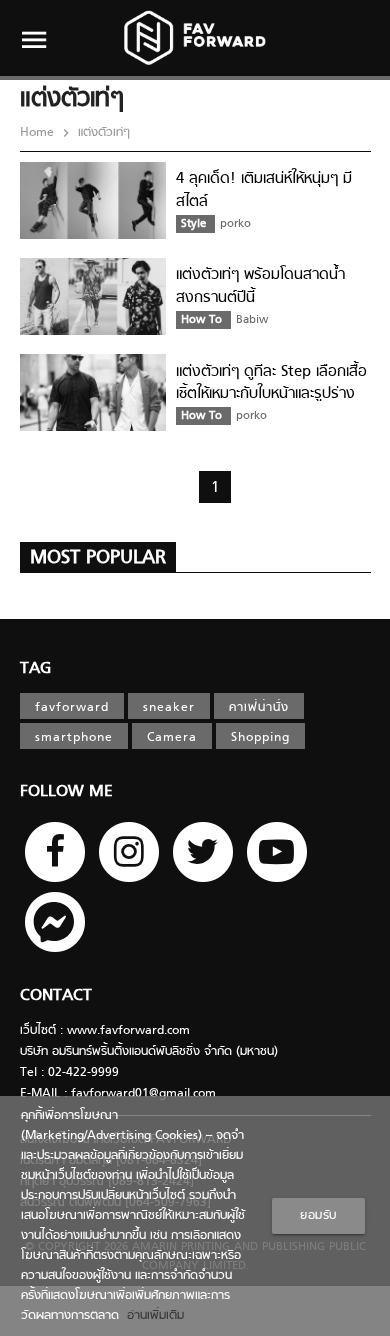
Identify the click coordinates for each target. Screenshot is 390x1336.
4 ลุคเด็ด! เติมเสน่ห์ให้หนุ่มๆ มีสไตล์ (264, 190)
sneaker (169, 708)
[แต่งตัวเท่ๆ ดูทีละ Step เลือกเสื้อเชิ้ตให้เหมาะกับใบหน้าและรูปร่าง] (93, 428)
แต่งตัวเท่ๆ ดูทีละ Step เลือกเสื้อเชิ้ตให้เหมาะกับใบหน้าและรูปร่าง (271, 383)
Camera (172, 738)
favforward (72, 708)
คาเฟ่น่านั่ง (259, 708)
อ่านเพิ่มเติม (151, 1316)
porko (235, 224)
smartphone (74, 738)
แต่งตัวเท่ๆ (102, 133)
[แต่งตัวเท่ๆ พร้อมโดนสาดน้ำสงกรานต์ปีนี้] (93, 332)
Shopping (260, 738)
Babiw (252, 320)
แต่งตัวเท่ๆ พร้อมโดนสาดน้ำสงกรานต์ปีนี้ (260, 286)
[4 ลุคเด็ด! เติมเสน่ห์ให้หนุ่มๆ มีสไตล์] (93, 236)
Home (39, 133)
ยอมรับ (318, 1216)
